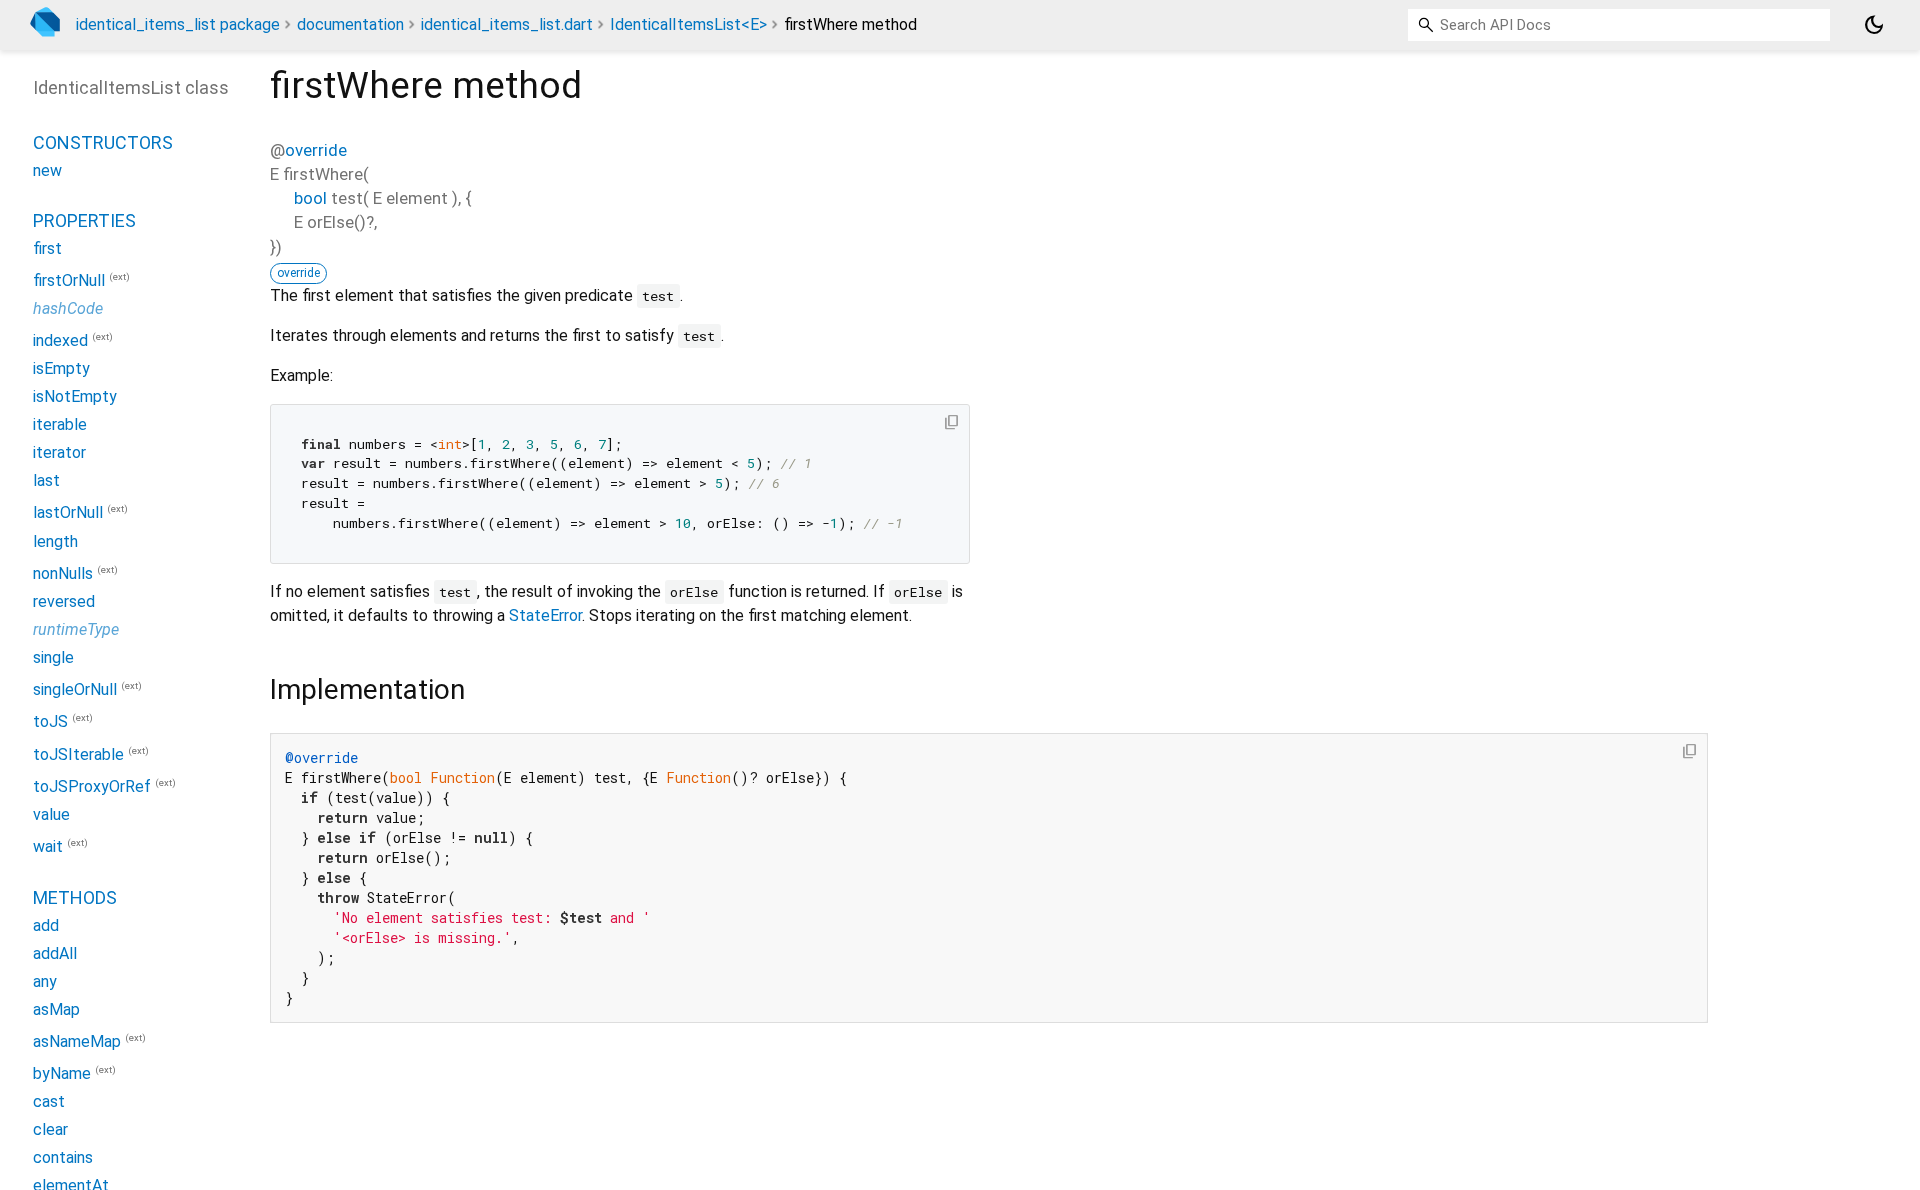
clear (50, 1129)
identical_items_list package (178, 24)
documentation (350, 24)
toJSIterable (78, 754)
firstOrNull (69, 280)
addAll (55, 953)
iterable (60, 424)
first (47, 248)
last (46, 480)
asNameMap (77, 1041)
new (47, 170)
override (316, 150)
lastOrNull (68, 513)
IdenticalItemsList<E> (688, 24)
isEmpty (61, 368)
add (46, 925)
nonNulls (63, 573)
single (53, 657)
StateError (545, 615)
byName (62, 1073)
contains (63, 1157)
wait (48, 847)
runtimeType (76, 629)
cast (49, 1101)
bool (310, 198)
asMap (56, 1009)
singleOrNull (75, 689)
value (51, 814)
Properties (84, 220)
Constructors (103, 142)
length (55, 541)
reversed (64, 601)
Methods (75, 897)
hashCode (68, 308)
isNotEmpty (75, 396)
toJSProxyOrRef (92, 786)
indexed (60, 340)
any (45, 981)
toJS (50, 722)
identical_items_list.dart (507, 24)
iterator (59, 452)
